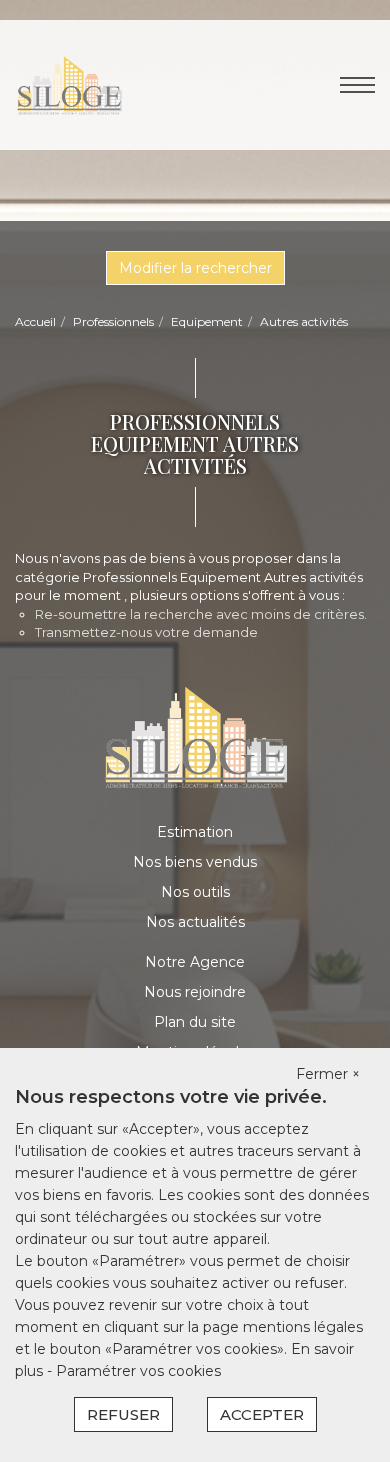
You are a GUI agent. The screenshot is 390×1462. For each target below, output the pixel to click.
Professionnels (113, 321)
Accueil (35, 321)
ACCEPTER (262, 1414)
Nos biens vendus (195, 862)
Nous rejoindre (195, 992)
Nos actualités (195, 922)
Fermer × (328, 1074)
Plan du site (195, 1022)
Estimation (195, 832)
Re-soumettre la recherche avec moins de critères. (201, 614)
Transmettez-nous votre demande (146, 632)
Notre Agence (195, 962)
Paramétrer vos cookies (138, 1371)
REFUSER (123, 1414)
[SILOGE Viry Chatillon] (69, 84)
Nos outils (195, 892)
